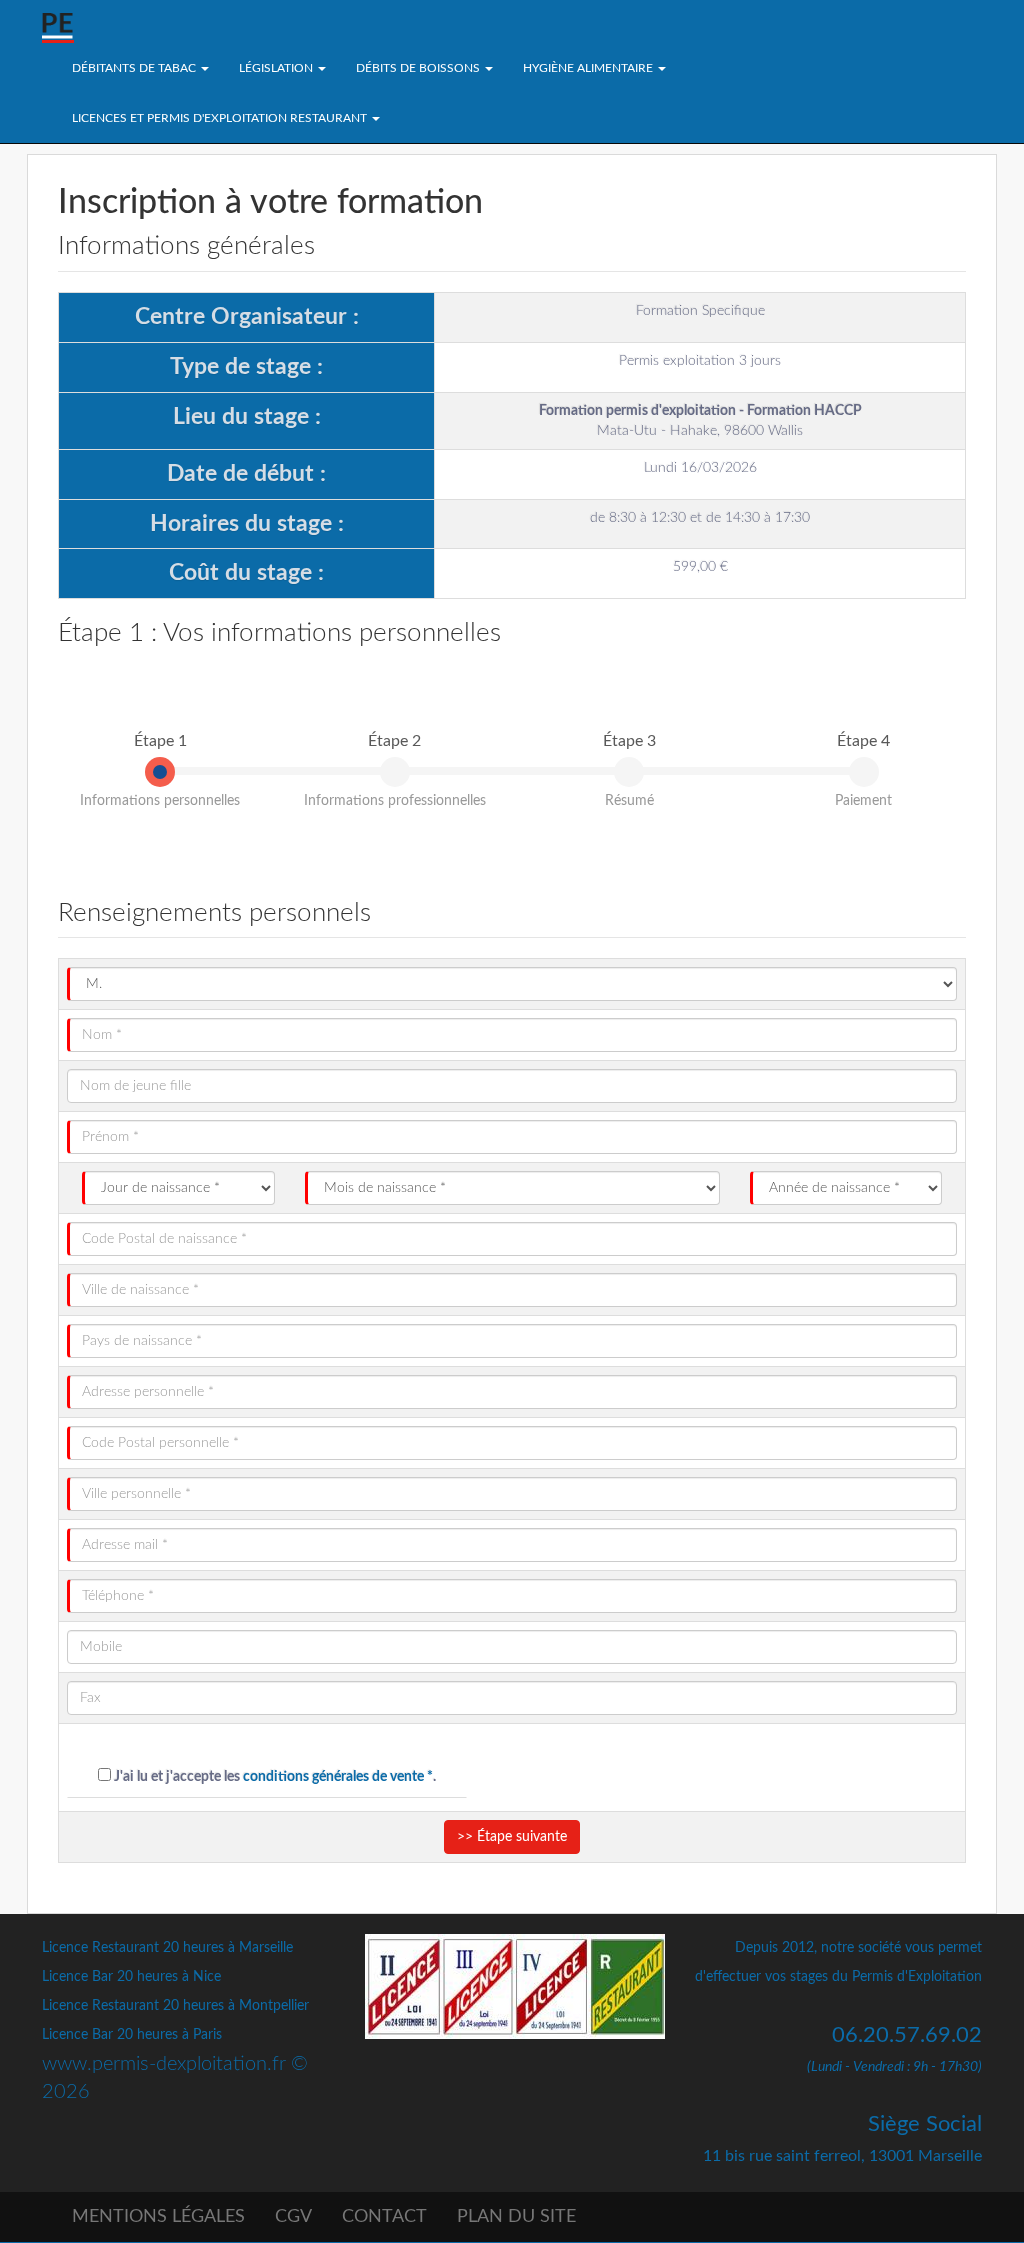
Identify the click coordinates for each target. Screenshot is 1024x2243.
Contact (384, 2217)
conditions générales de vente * (338, 1777)
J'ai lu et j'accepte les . (273, 1777)
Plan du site (516, 2217)
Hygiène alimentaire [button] (589, 68)
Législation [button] (277, 68)
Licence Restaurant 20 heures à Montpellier (175, 2006)
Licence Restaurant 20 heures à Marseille (167, 1948)
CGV (293, 2217)
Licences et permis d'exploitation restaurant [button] (221, 118)
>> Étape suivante (512, 1837)
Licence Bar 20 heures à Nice (131, 1977)
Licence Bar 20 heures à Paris (132, 2035)
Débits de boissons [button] (419, 68)
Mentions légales (158, 2217)
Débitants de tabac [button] (135, 68)
